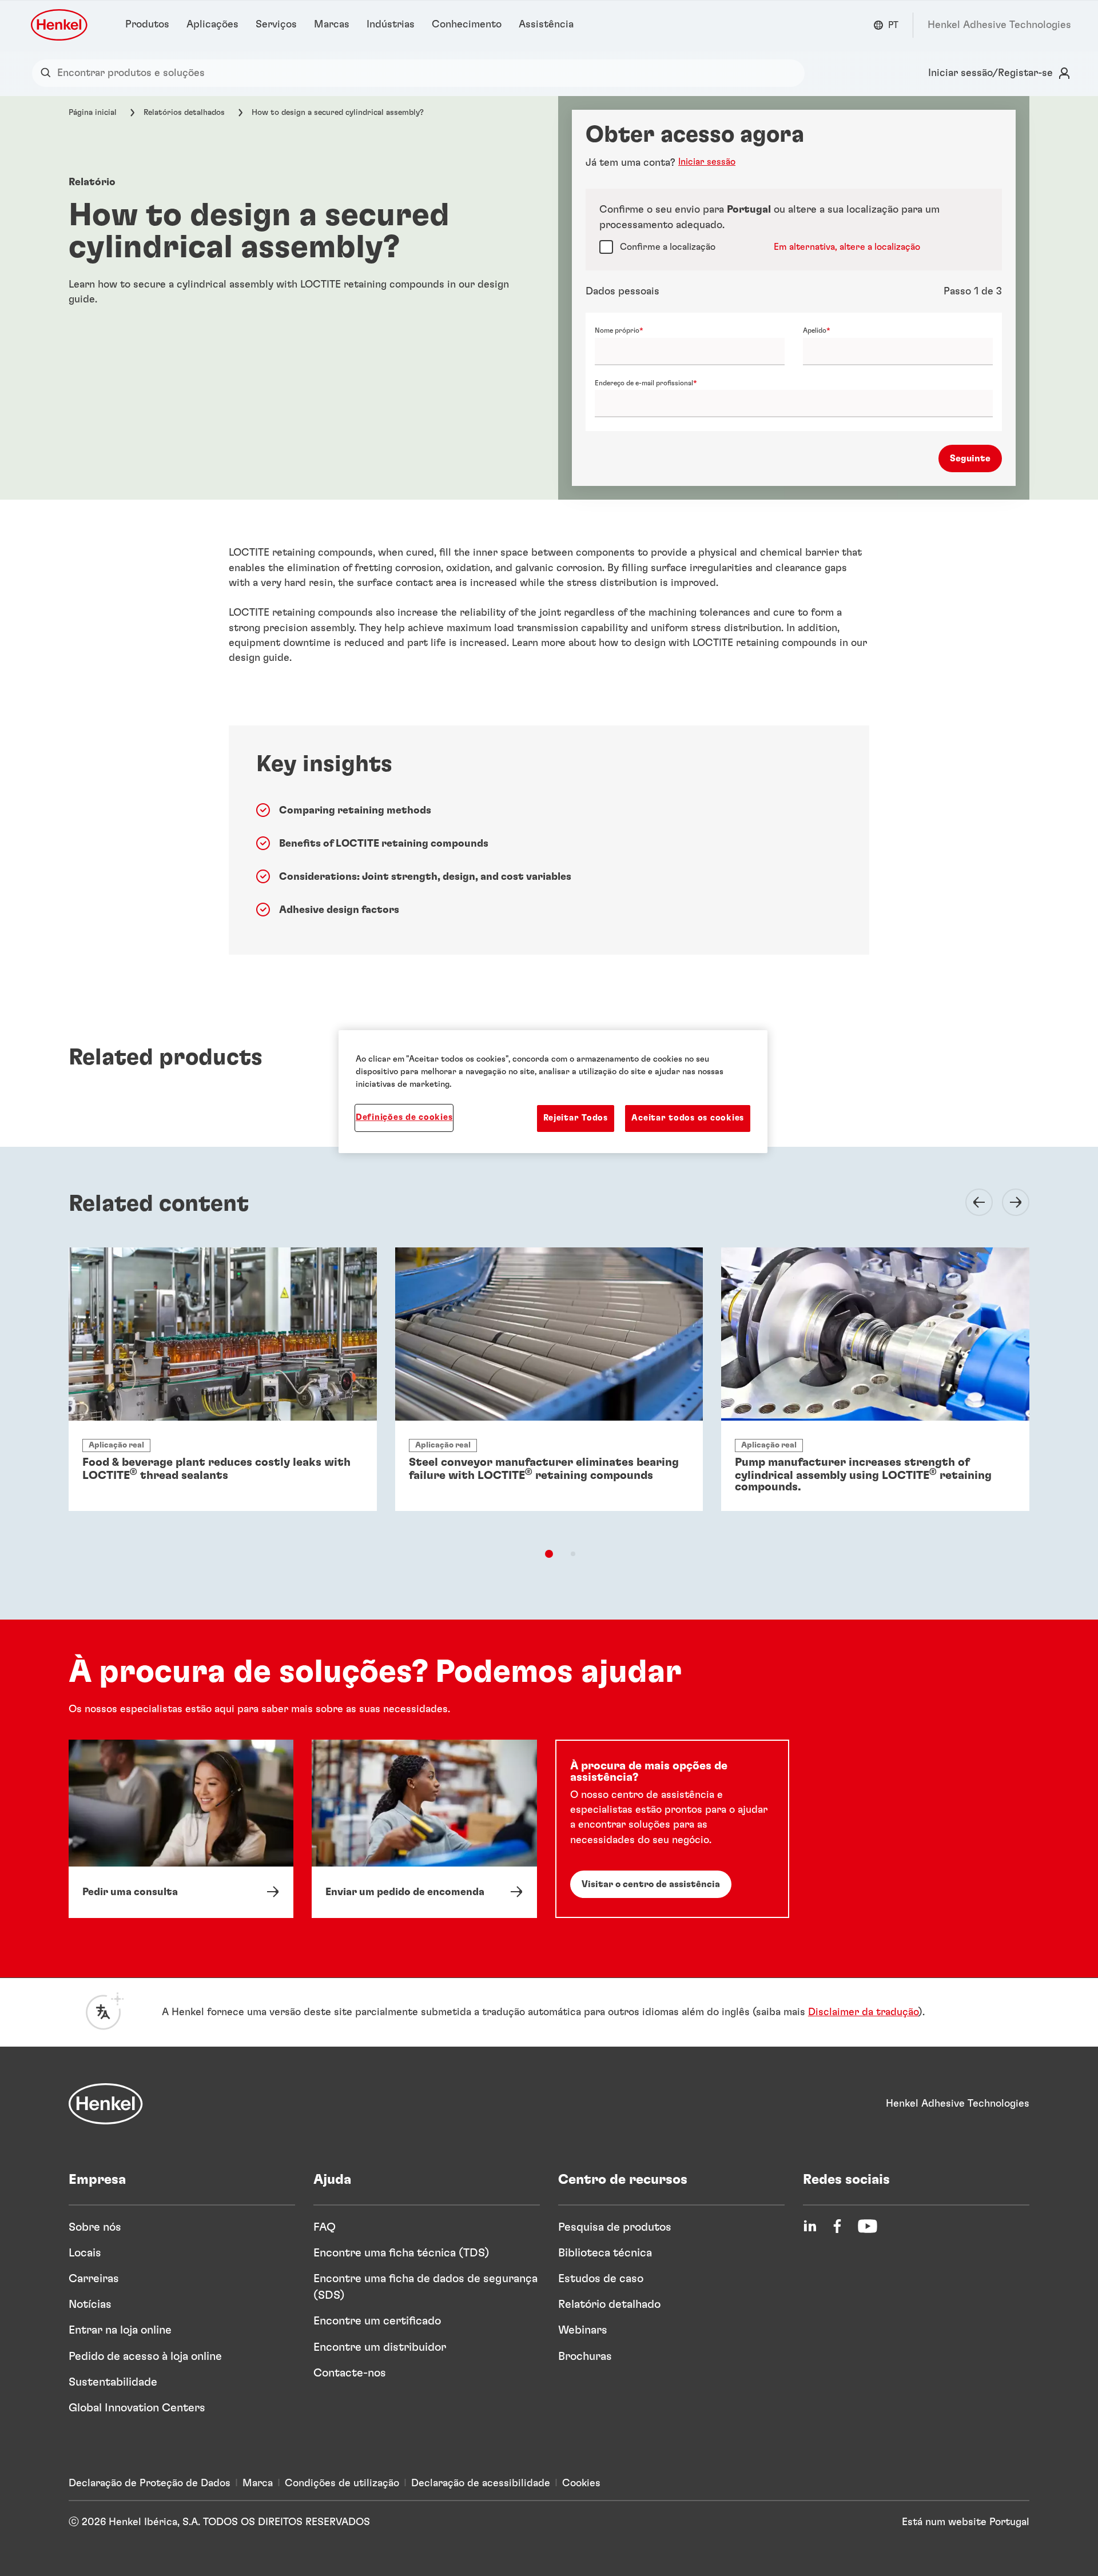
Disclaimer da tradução (863, 2012)
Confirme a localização (668, 247)
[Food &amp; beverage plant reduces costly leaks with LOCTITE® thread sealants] (223, 1379)
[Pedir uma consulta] (181, 1829)
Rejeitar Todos (576, 1118)
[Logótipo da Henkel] (60, 25)
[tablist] (549, 1554)
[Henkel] (106, 2104)
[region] (553, 1091)
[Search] (48, 73)
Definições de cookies (404, 1117)
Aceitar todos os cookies (688, 1118)
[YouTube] (868, 2226)
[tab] (549, 1554)
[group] (549, 1399)
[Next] (1009, 1202)
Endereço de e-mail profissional (644, 383)
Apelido (815, 330)
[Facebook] (837, 2226)
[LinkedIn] (810, 2226)
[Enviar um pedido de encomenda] (424, 1829)
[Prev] (972, 1202)
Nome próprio (617, 330)
